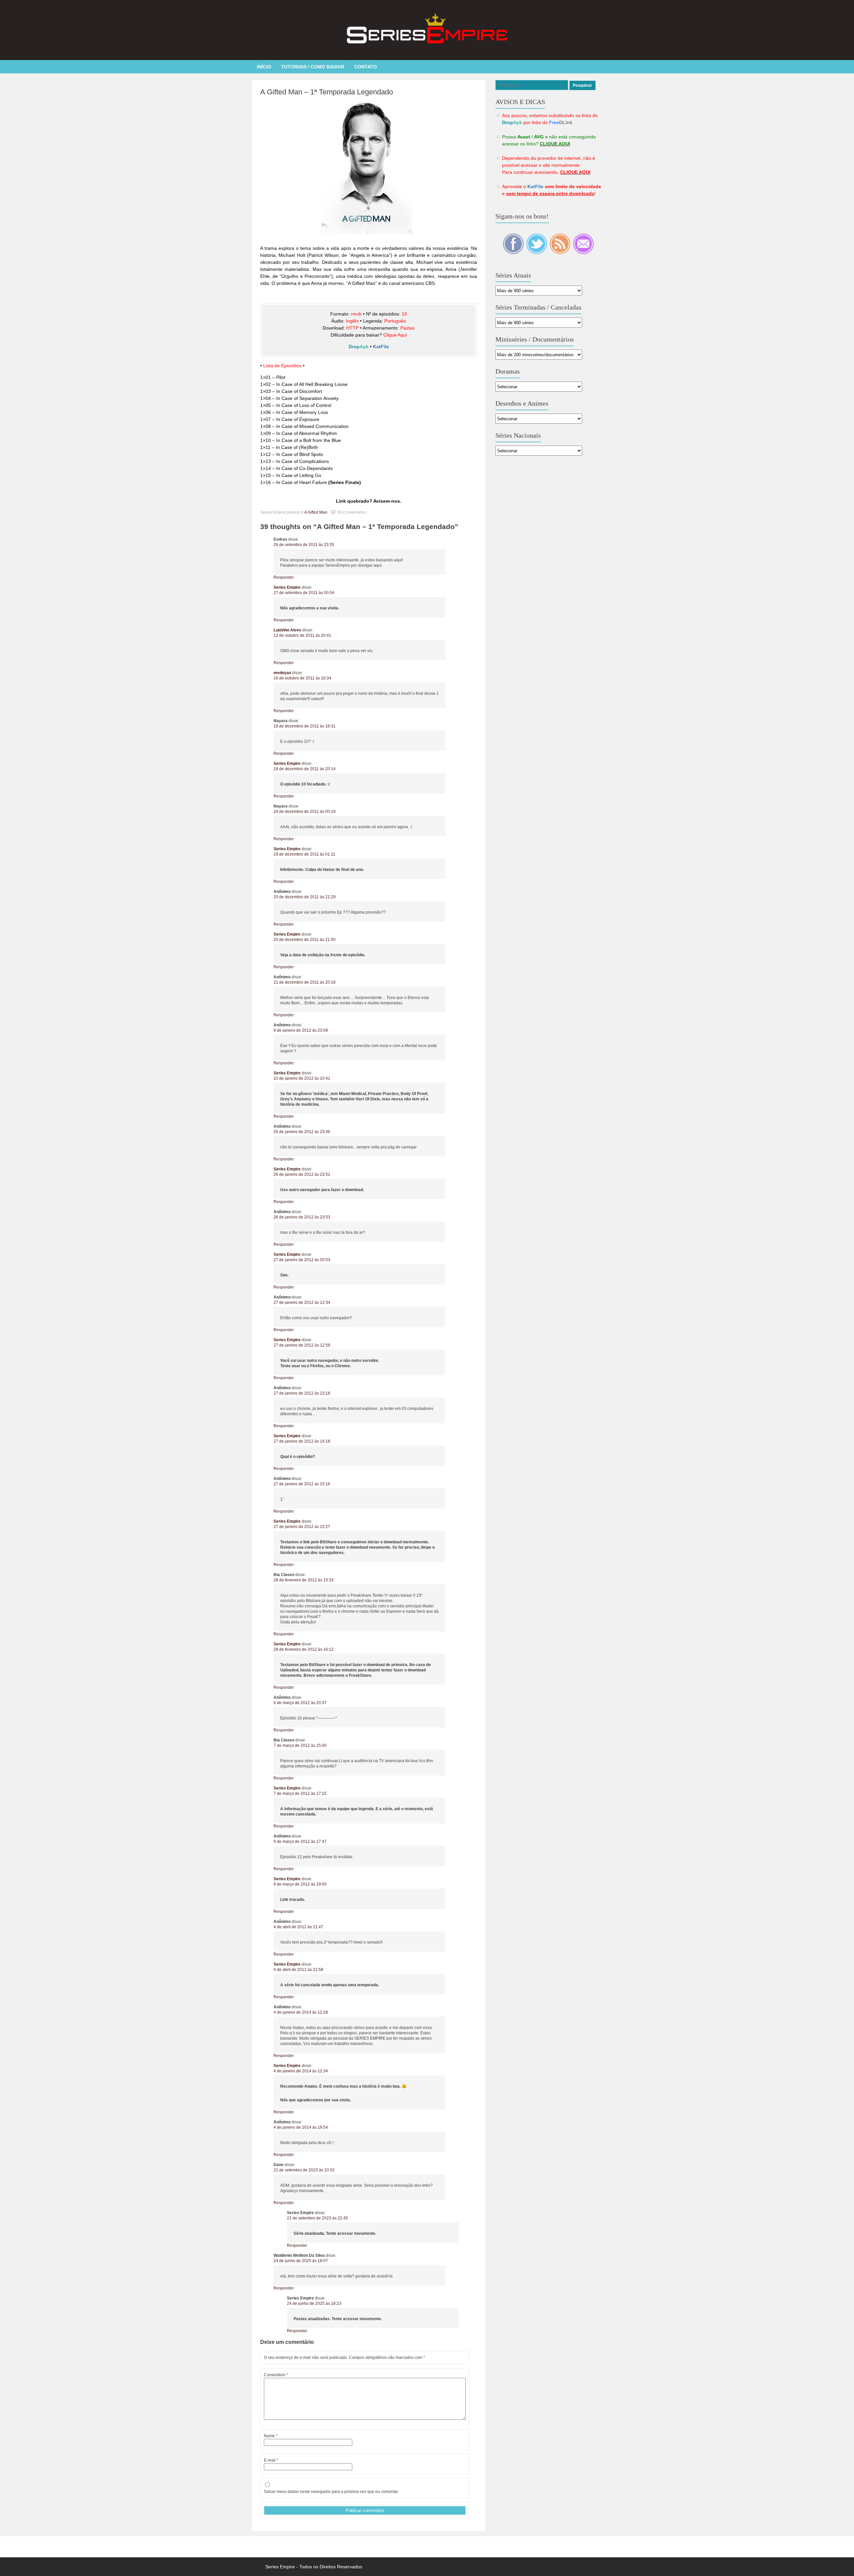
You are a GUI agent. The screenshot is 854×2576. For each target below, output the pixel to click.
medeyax (282, 673)
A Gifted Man (316, 512)
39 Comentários (352, 512)
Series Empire (287, 587)
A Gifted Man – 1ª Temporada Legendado (327, 92)
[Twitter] (537, 252)
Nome (271, 2436)
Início (264, 67)
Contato (366, 67)
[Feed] (560, 252)
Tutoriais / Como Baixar (313, 67)
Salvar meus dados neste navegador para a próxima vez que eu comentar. (331, 2492)
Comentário (276, 2375)
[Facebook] (514, 252)
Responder (284, 577)
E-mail (271, 2460)
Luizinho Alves (287, 630)
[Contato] (583, 252)
